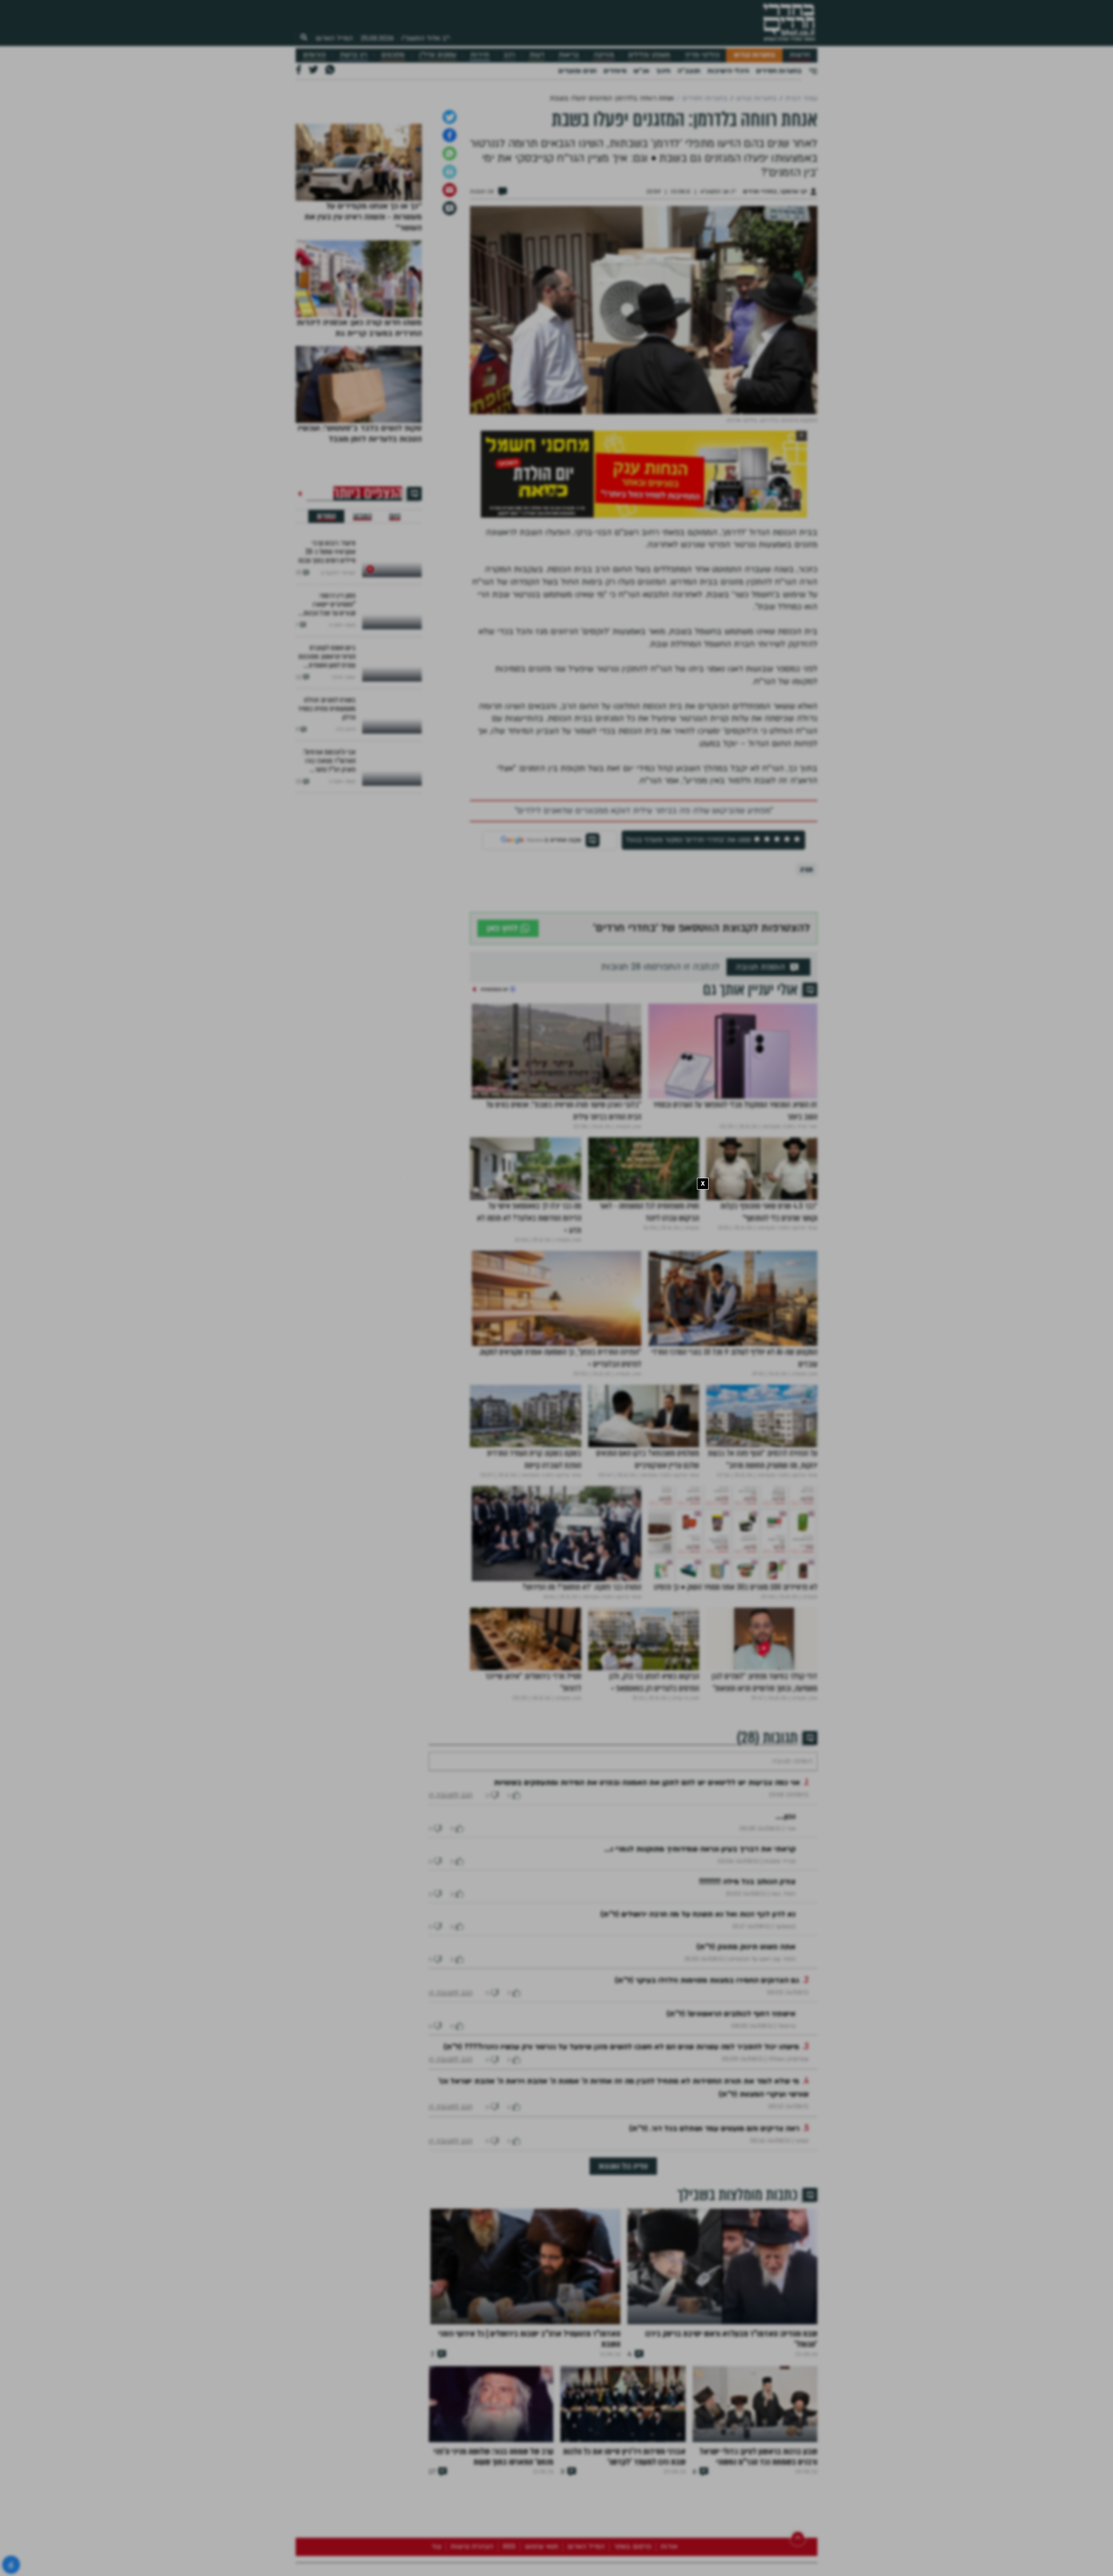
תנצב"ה (689, 71)
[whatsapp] (450, 245)
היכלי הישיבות (728, 71)
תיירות (480, 55)
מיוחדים (615, 71)
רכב (509, 55)
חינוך (663, 71)
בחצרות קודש (755, 55)
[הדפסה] (450, 263)
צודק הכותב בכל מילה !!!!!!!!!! (747, 1999)
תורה (806, 961)
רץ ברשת (353, 55)
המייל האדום (334, 38)
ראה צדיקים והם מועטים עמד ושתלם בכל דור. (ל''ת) (714, 2246)
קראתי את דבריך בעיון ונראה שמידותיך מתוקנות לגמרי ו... (700, 1966)
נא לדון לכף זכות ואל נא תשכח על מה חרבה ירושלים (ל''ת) (698, 2032)
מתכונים (393, 55)
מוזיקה (604, 55)
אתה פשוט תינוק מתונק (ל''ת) (746, 2064)
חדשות (800, 55)
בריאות (569, 55)
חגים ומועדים (577, 71)
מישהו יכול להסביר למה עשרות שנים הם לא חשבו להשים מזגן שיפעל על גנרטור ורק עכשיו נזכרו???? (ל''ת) (621, 2164)
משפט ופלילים (649, 55)
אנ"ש (641, 71)
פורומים (314, 55)
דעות (537, 55)
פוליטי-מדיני (702, 55)
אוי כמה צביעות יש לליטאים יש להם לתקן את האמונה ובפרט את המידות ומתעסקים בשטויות (647, 1900)
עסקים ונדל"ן (438, 55)
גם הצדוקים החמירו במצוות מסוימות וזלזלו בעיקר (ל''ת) (707, 2098)
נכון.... (786, 1934)
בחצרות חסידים (779, 71)
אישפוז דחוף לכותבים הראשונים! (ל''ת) (731, 2131)
